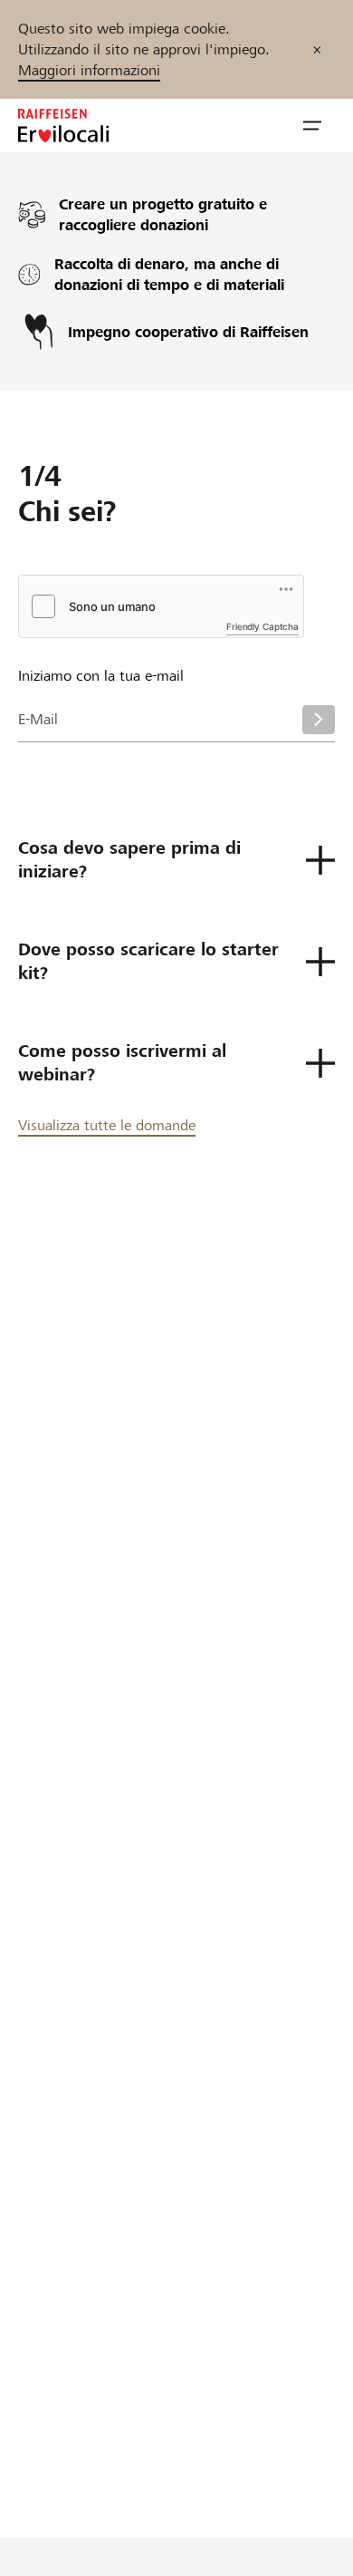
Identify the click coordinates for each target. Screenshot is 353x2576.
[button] (312, 126)
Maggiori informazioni (89, 70)
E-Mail (38, 719)
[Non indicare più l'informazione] (317, 49)
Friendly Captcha (262, 626)
